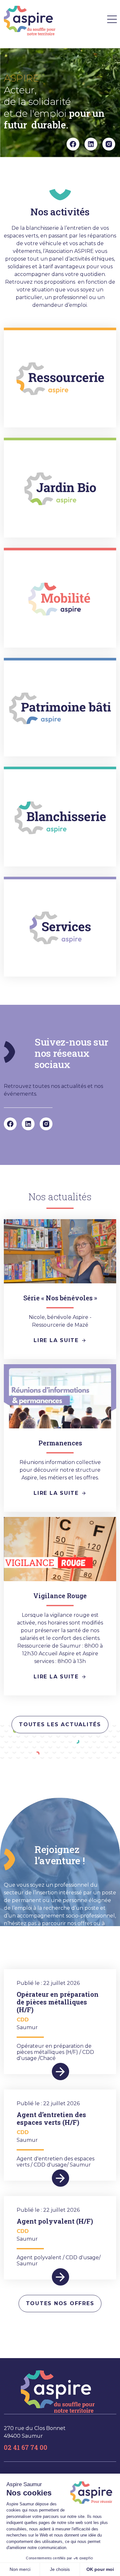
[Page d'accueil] (30, 21)
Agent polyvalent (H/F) (55, 2221)
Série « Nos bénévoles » (60, 1298)
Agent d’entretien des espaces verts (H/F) (51, 2118)
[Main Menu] (112, 19)
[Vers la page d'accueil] (58, 2392)
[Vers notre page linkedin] (91, 144)
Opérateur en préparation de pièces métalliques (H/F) (58, 2002)
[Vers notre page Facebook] (73, 144)
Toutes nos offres (60, 2303)
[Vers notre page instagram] (109, 144)
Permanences (60, 1443)
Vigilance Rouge (60, 1596)
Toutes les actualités (60, 1724)
